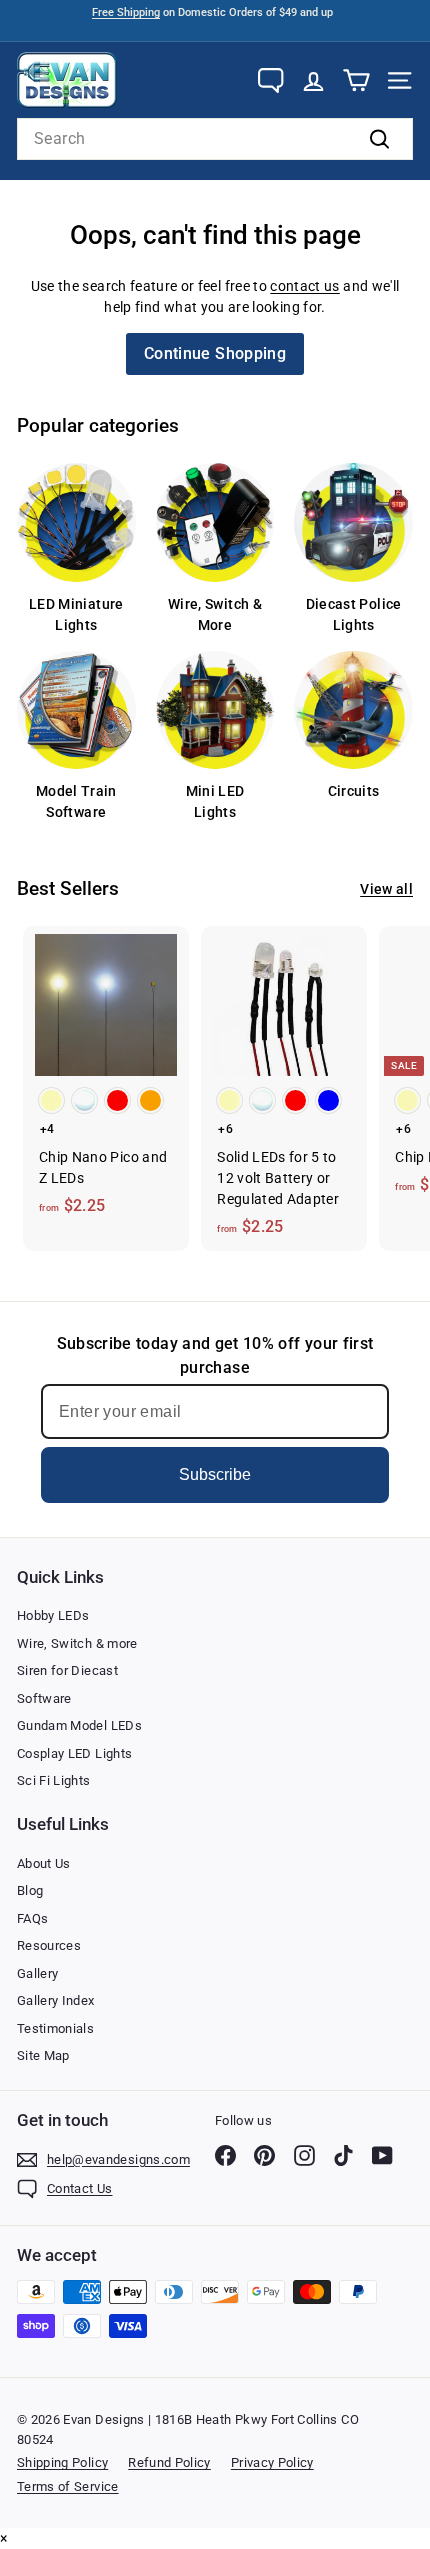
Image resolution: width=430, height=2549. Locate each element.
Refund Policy (169, 2462)
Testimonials (55, 2028)
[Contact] (270, 80)
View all (386, 889)
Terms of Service (68, 2486)
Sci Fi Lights (54, 1780)
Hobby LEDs (53, 1615)
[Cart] (356, 80)
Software (44, 1698)
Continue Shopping (215, 353)
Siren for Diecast (67, 1670)
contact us (305, 286)
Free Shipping (126, 12)
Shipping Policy (62, 2462)
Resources (49, 1945)
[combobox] (215, 139)
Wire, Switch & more (77, 1643)
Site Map (43, 2055)
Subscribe (215, 1474)
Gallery (37, 1973)
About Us (44, 1863)
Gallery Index (56, 2000)
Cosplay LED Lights (74, 1753)
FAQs (32, 1918)
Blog (30, 1890)
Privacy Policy (272, 2462)
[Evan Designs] (67, 80)
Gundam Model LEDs (79, 1725)
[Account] (313, 80)
